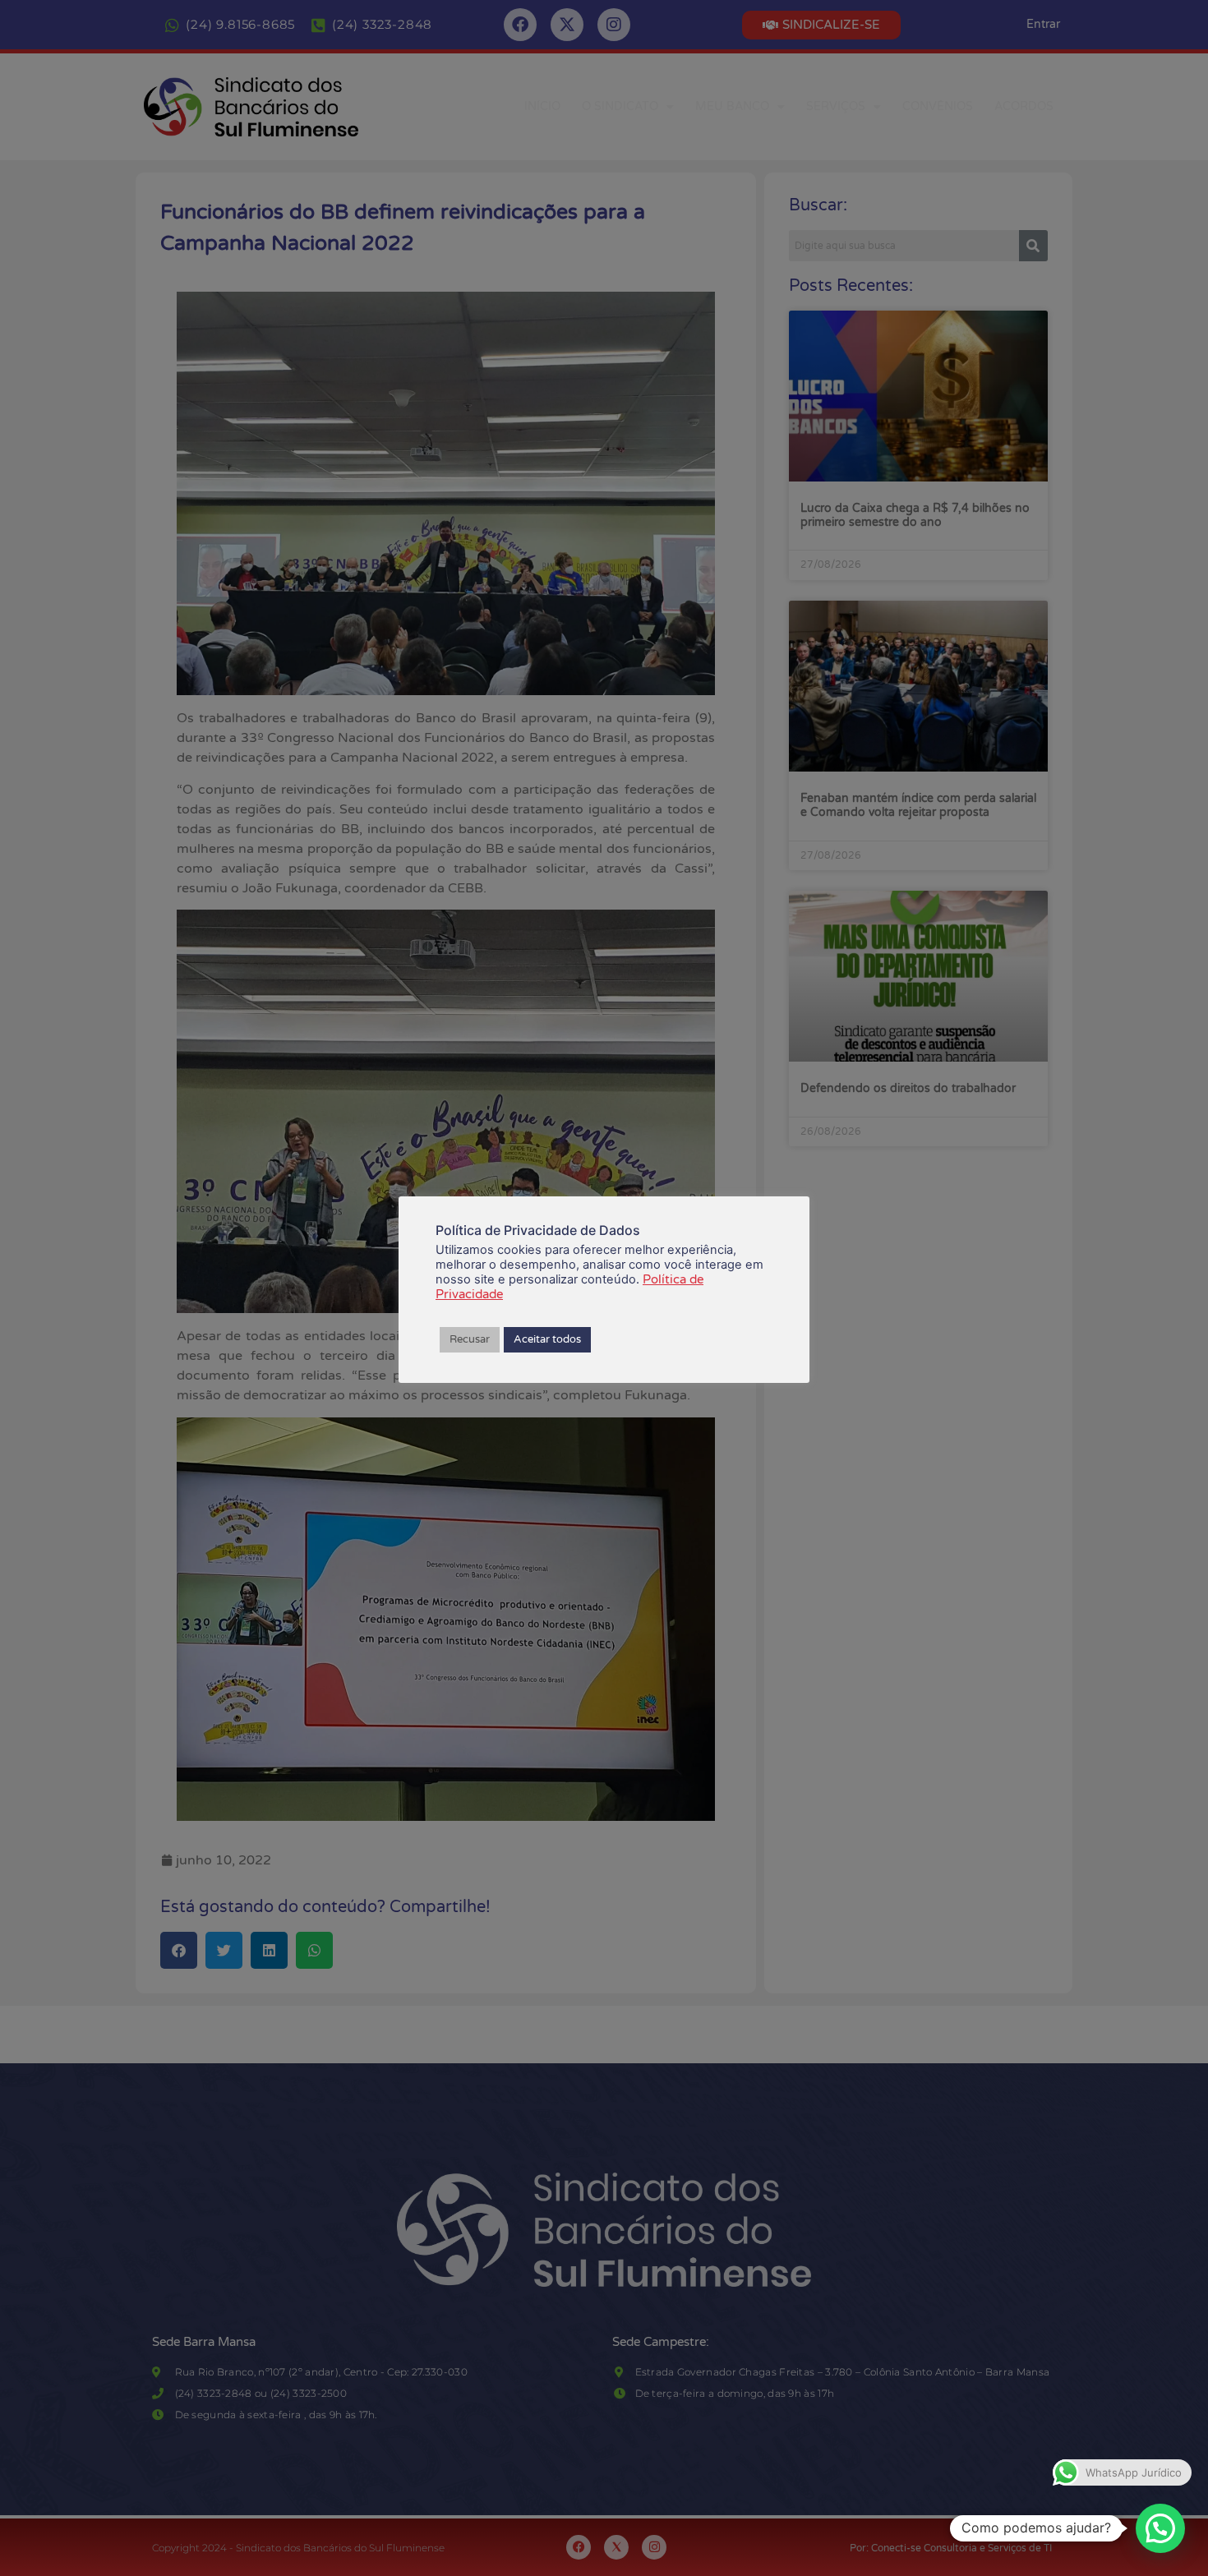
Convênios (938, 106)
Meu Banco (732, 106)
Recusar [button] (470, 1339)
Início (542, 106)
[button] (1160, 2528)
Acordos (1024, 106)
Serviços (836, 106)
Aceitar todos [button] (547, 1339)
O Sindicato (620, 106)
